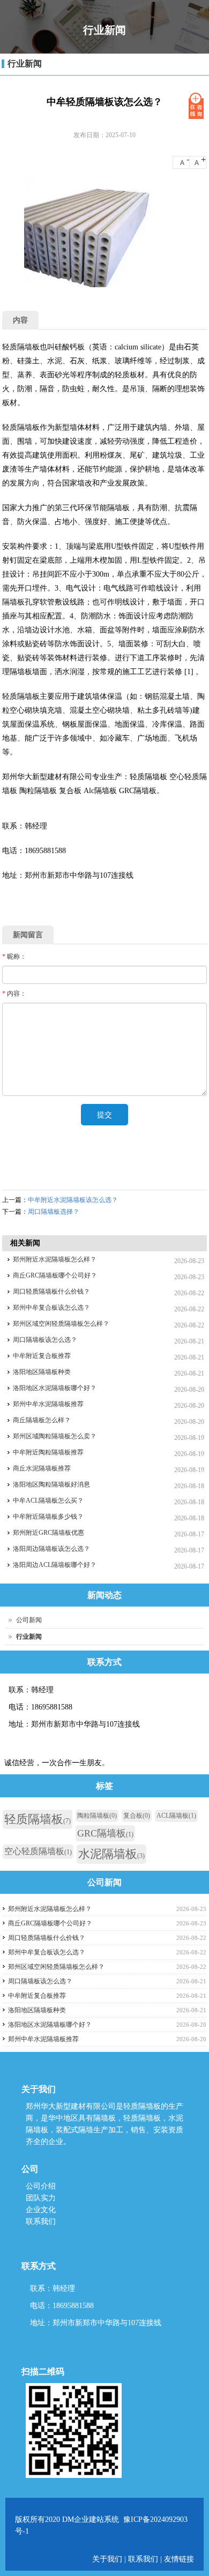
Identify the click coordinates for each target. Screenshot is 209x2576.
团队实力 (41, 2198)
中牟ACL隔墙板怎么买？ (48, 1500)
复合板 (137, 1816)
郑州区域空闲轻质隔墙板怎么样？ (61, 1324)
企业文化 (41, 2210)
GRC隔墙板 (105, 1833)
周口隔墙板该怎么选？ (45, 1340)
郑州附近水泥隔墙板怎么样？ (55, 1259)
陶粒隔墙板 (97, 1816)
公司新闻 (29, 1620)
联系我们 (41, 2222)
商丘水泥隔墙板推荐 (42, 1468)
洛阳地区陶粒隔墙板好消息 (51, 1484)
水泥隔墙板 (111, 1854)
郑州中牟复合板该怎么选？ (51, 1308)
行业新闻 (25, 64)
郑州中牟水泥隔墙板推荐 (48, 1404)
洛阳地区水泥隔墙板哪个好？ (55, 1388)
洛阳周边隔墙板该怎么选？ (51, 1549)
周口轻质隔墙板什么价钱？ (51, 1291)
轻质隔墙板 (38, 1819)
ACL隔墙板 (176, 1816)
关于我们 (108, 2559)
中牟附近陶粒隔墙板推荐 (48, 1452)
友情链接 (179, 2559)
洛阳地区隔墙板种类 (42, 1372)
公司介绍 (41, 2186)
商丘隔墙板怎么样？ (42, 1420)
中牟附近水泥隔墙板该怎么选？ (73, 1200)
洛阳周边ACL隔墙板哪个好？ (55, 1565)
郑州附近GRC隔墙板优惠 (48, 1533)
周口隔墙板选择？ (54, 1212)
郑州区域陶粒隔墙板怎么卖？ (55, 1436)
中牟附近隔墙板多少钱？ (48, 1517)
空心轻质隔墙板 (38, 1851)
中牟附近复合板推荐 (42, 1356)
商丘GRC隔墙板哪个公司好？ (55, 1275)
